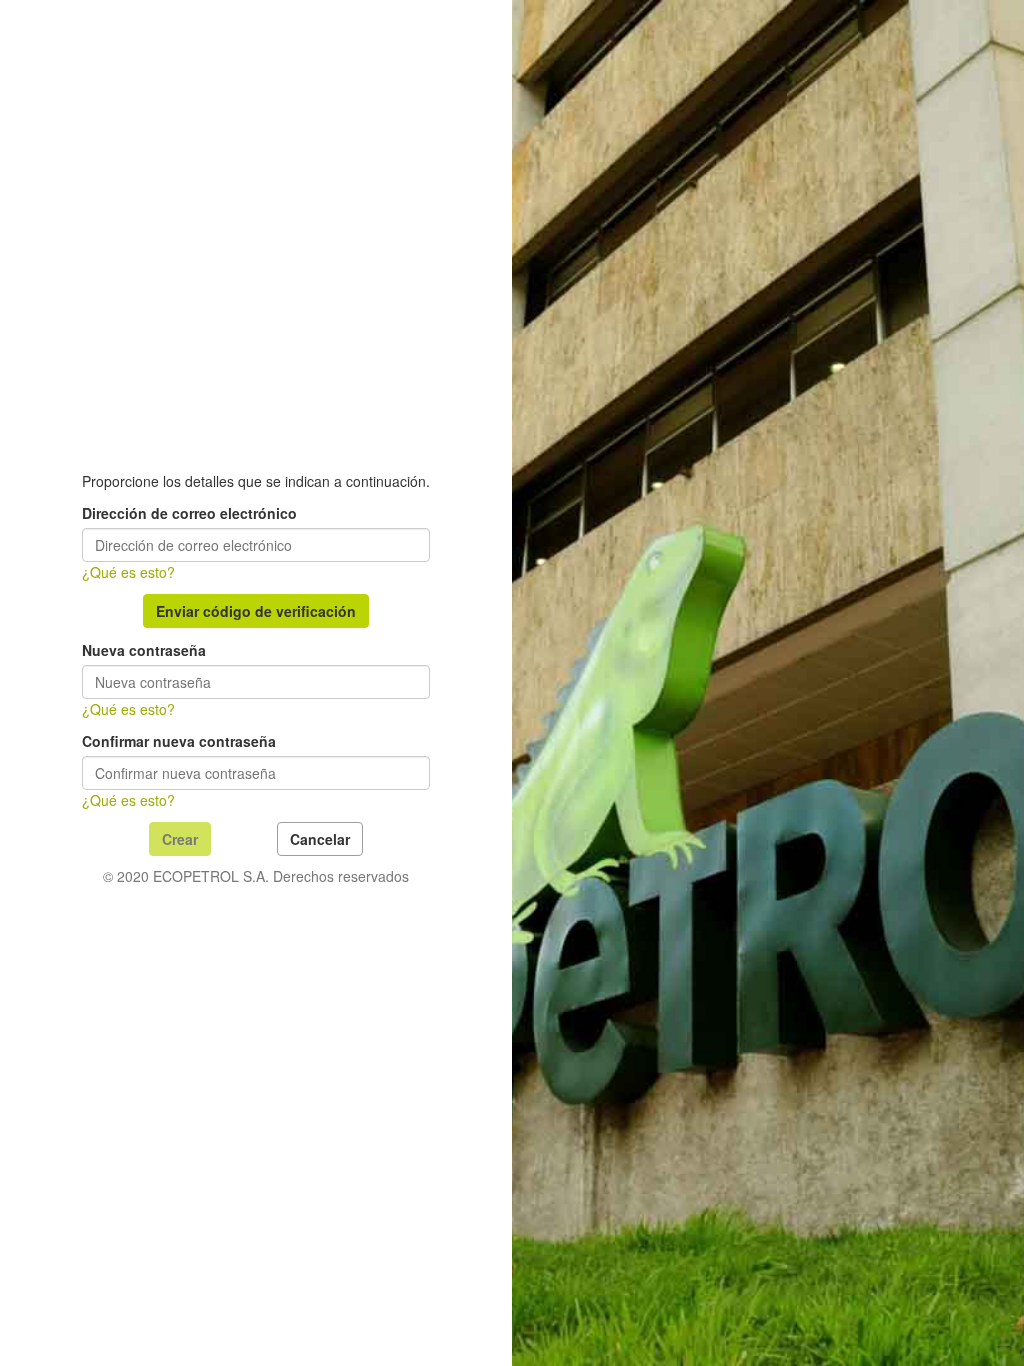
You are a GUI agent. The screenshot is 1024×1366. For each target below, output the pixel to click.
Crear (180, 839)
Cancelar (320, 839)
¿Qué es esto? (128, 572)
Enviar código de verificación (256, 611)
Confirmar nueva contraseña (179, 741)
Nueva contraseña (144, 650)
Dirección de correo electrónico (189, 513)
